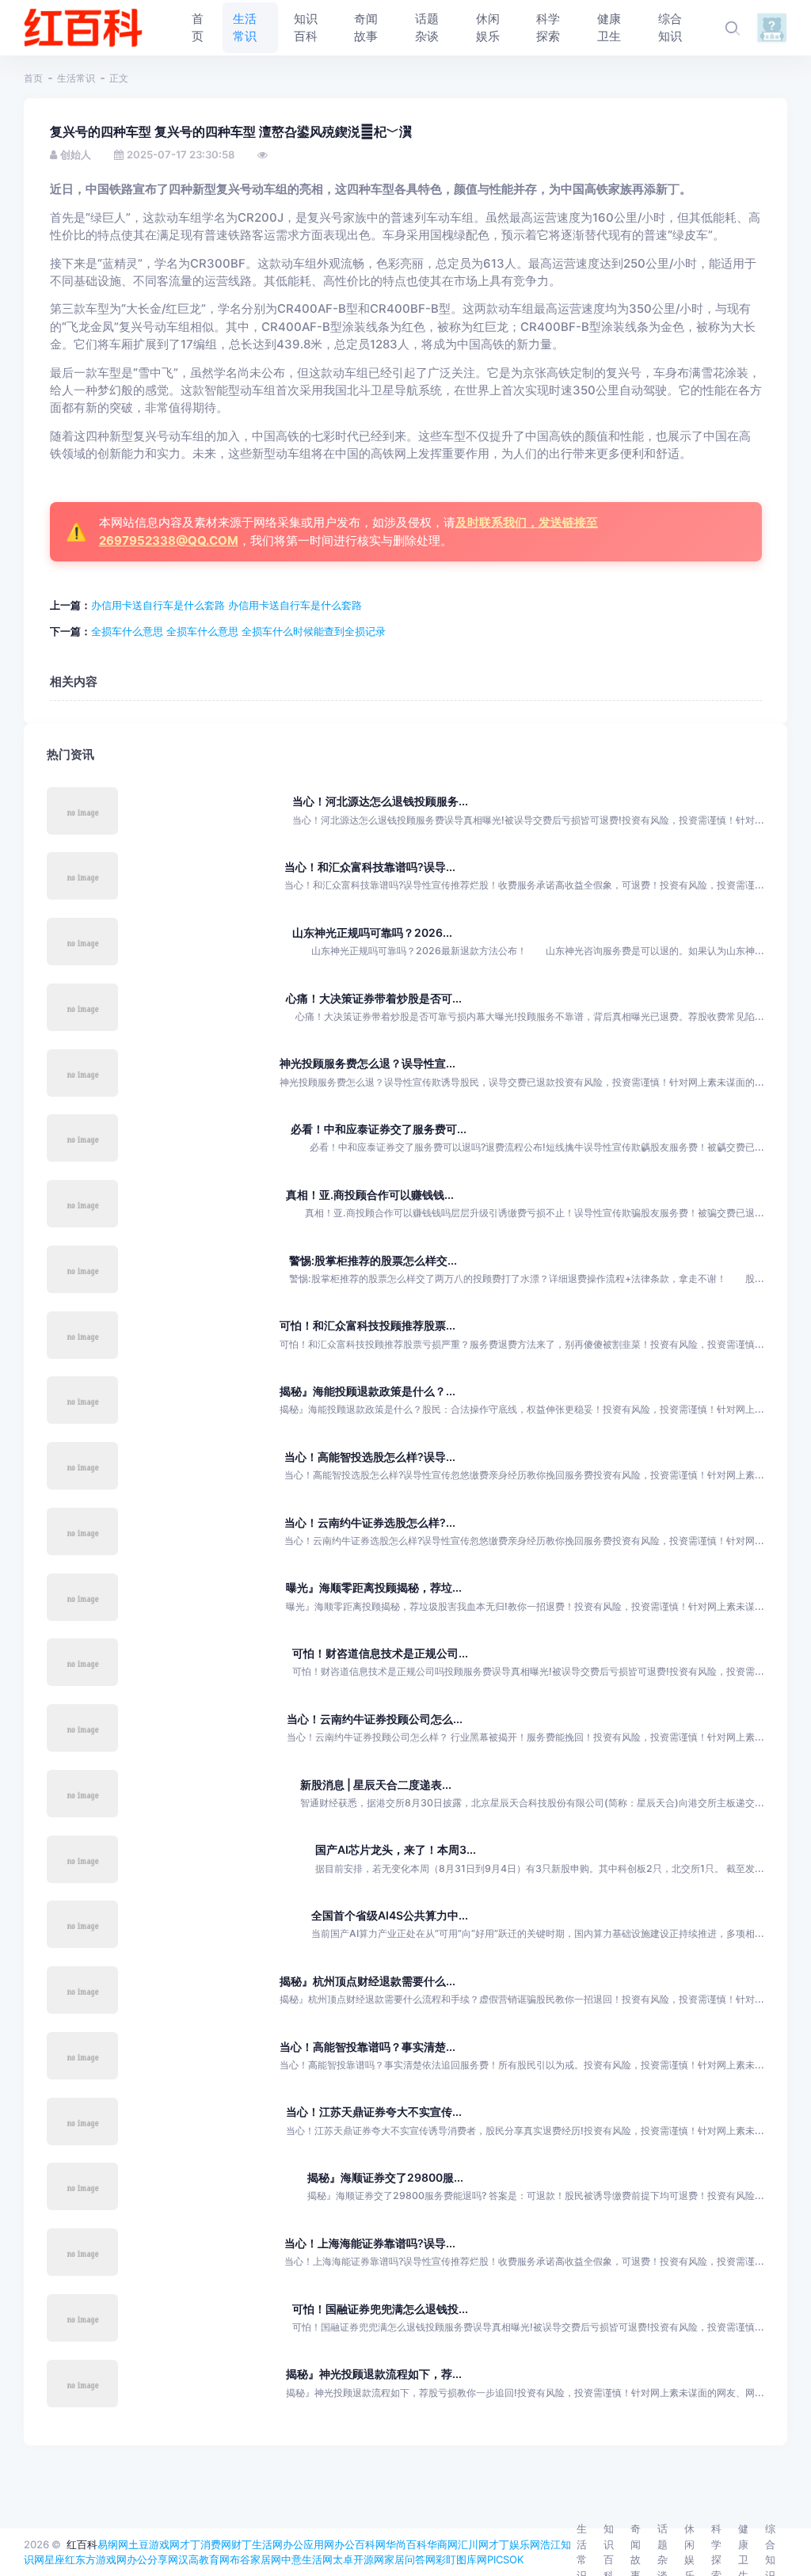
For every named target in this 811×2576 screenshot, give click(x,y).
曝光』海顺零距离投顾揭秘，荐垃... (374, 1587)
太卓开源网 (358, 2559)
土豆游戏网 (154, 2544)
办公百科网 (360, 2544)
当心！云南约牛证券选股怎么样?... (370, 1522)
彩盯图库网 (461, 2559)
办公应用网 (308, 2544)
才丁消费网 (206, 2544)
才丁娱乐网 (514, 2544)
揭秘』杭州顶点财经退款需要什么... (367, 1981)
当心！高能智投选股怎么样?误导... (370, 1457)
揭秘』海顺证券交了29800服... (385, 2177)
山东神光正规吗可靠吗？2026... (372, 932)
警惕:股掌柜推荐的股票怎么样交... (373, 1260)
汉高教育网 (204, 2559)
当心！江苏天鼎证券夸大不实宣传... (374, 2112)
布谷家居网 (255, 2559)
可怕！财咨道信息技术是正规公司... (380, 1653)
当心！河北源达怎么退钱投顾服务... (380, 801)
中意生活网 (307, 2559)
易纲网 (113, 2544)
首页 (33, 78)
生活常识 (76, 78)
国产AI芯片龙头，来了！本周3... (396, 1849)
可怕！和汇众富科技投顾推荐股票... (367, 1325)
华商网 (442, 2544)
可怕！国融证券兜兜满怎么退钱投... (380, 2309)
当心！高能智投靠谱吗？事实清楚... (367, 2047)
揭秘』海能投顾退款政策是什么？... (367, 1391)
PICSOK (505, 2559)
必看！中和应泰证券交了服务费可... (379, 1129)
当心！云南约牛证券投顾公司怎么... (375, 1719)
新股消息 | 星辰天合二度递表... (376, 1785)
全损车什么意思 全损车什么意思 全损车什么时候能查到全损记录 (238, 631)
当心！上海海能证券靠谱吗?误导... (370, 2243)
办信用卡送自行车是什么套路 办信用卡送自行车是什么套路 (227, 605)
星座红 (60, 2559)
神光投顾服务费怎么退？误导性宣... (367, 1063)
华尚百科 (406, 2544)
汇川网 (473, 2544)
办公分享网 (152, 2559)
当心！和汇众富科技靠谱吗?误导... (370, 867)
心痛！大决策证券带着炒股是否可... (374, 998)
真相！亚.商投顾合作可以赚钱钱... (370, 1195)
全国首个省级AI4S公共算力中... (390, 1915)
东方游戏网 (101, 2559)
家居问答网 (410, 2559)
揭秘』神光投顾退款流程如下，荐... (374, 2374)
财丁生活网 (257, 2544)
